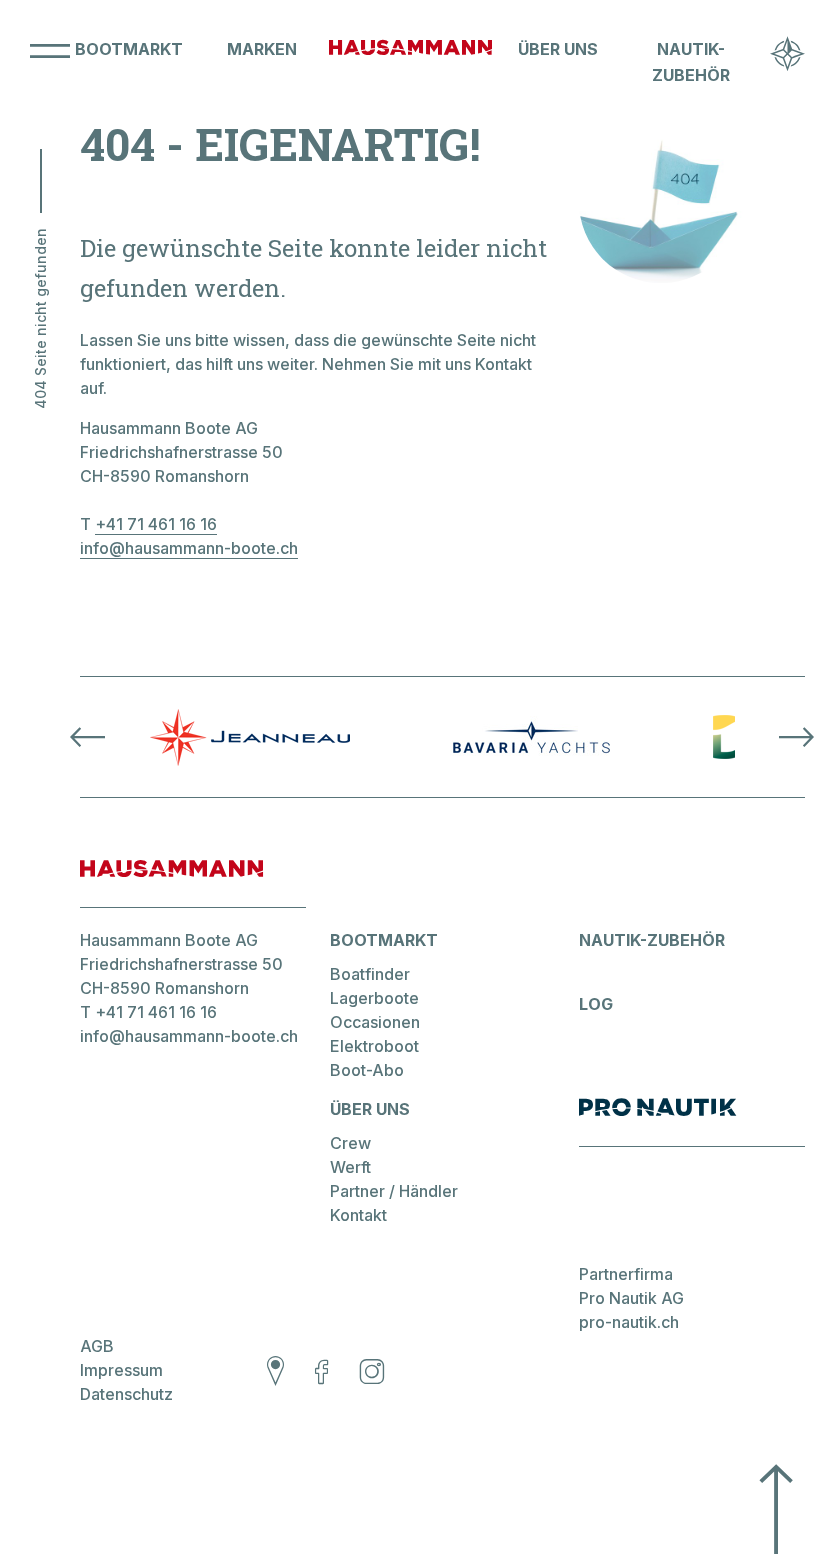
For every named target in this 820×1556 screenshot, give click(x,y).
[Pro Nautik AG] (692, 1122)
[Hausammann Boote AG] (410, 62)
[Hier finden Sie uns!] (275, 1374)
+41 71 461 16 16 (156, 524)
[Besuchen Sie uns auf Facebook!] (321, 1374)
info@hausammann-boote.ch (189, 548)
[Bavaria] (531, 737)
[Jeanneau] (250, 737)
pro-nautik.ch (629, 1322)
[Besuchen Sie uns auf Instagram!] (372, 1374)
